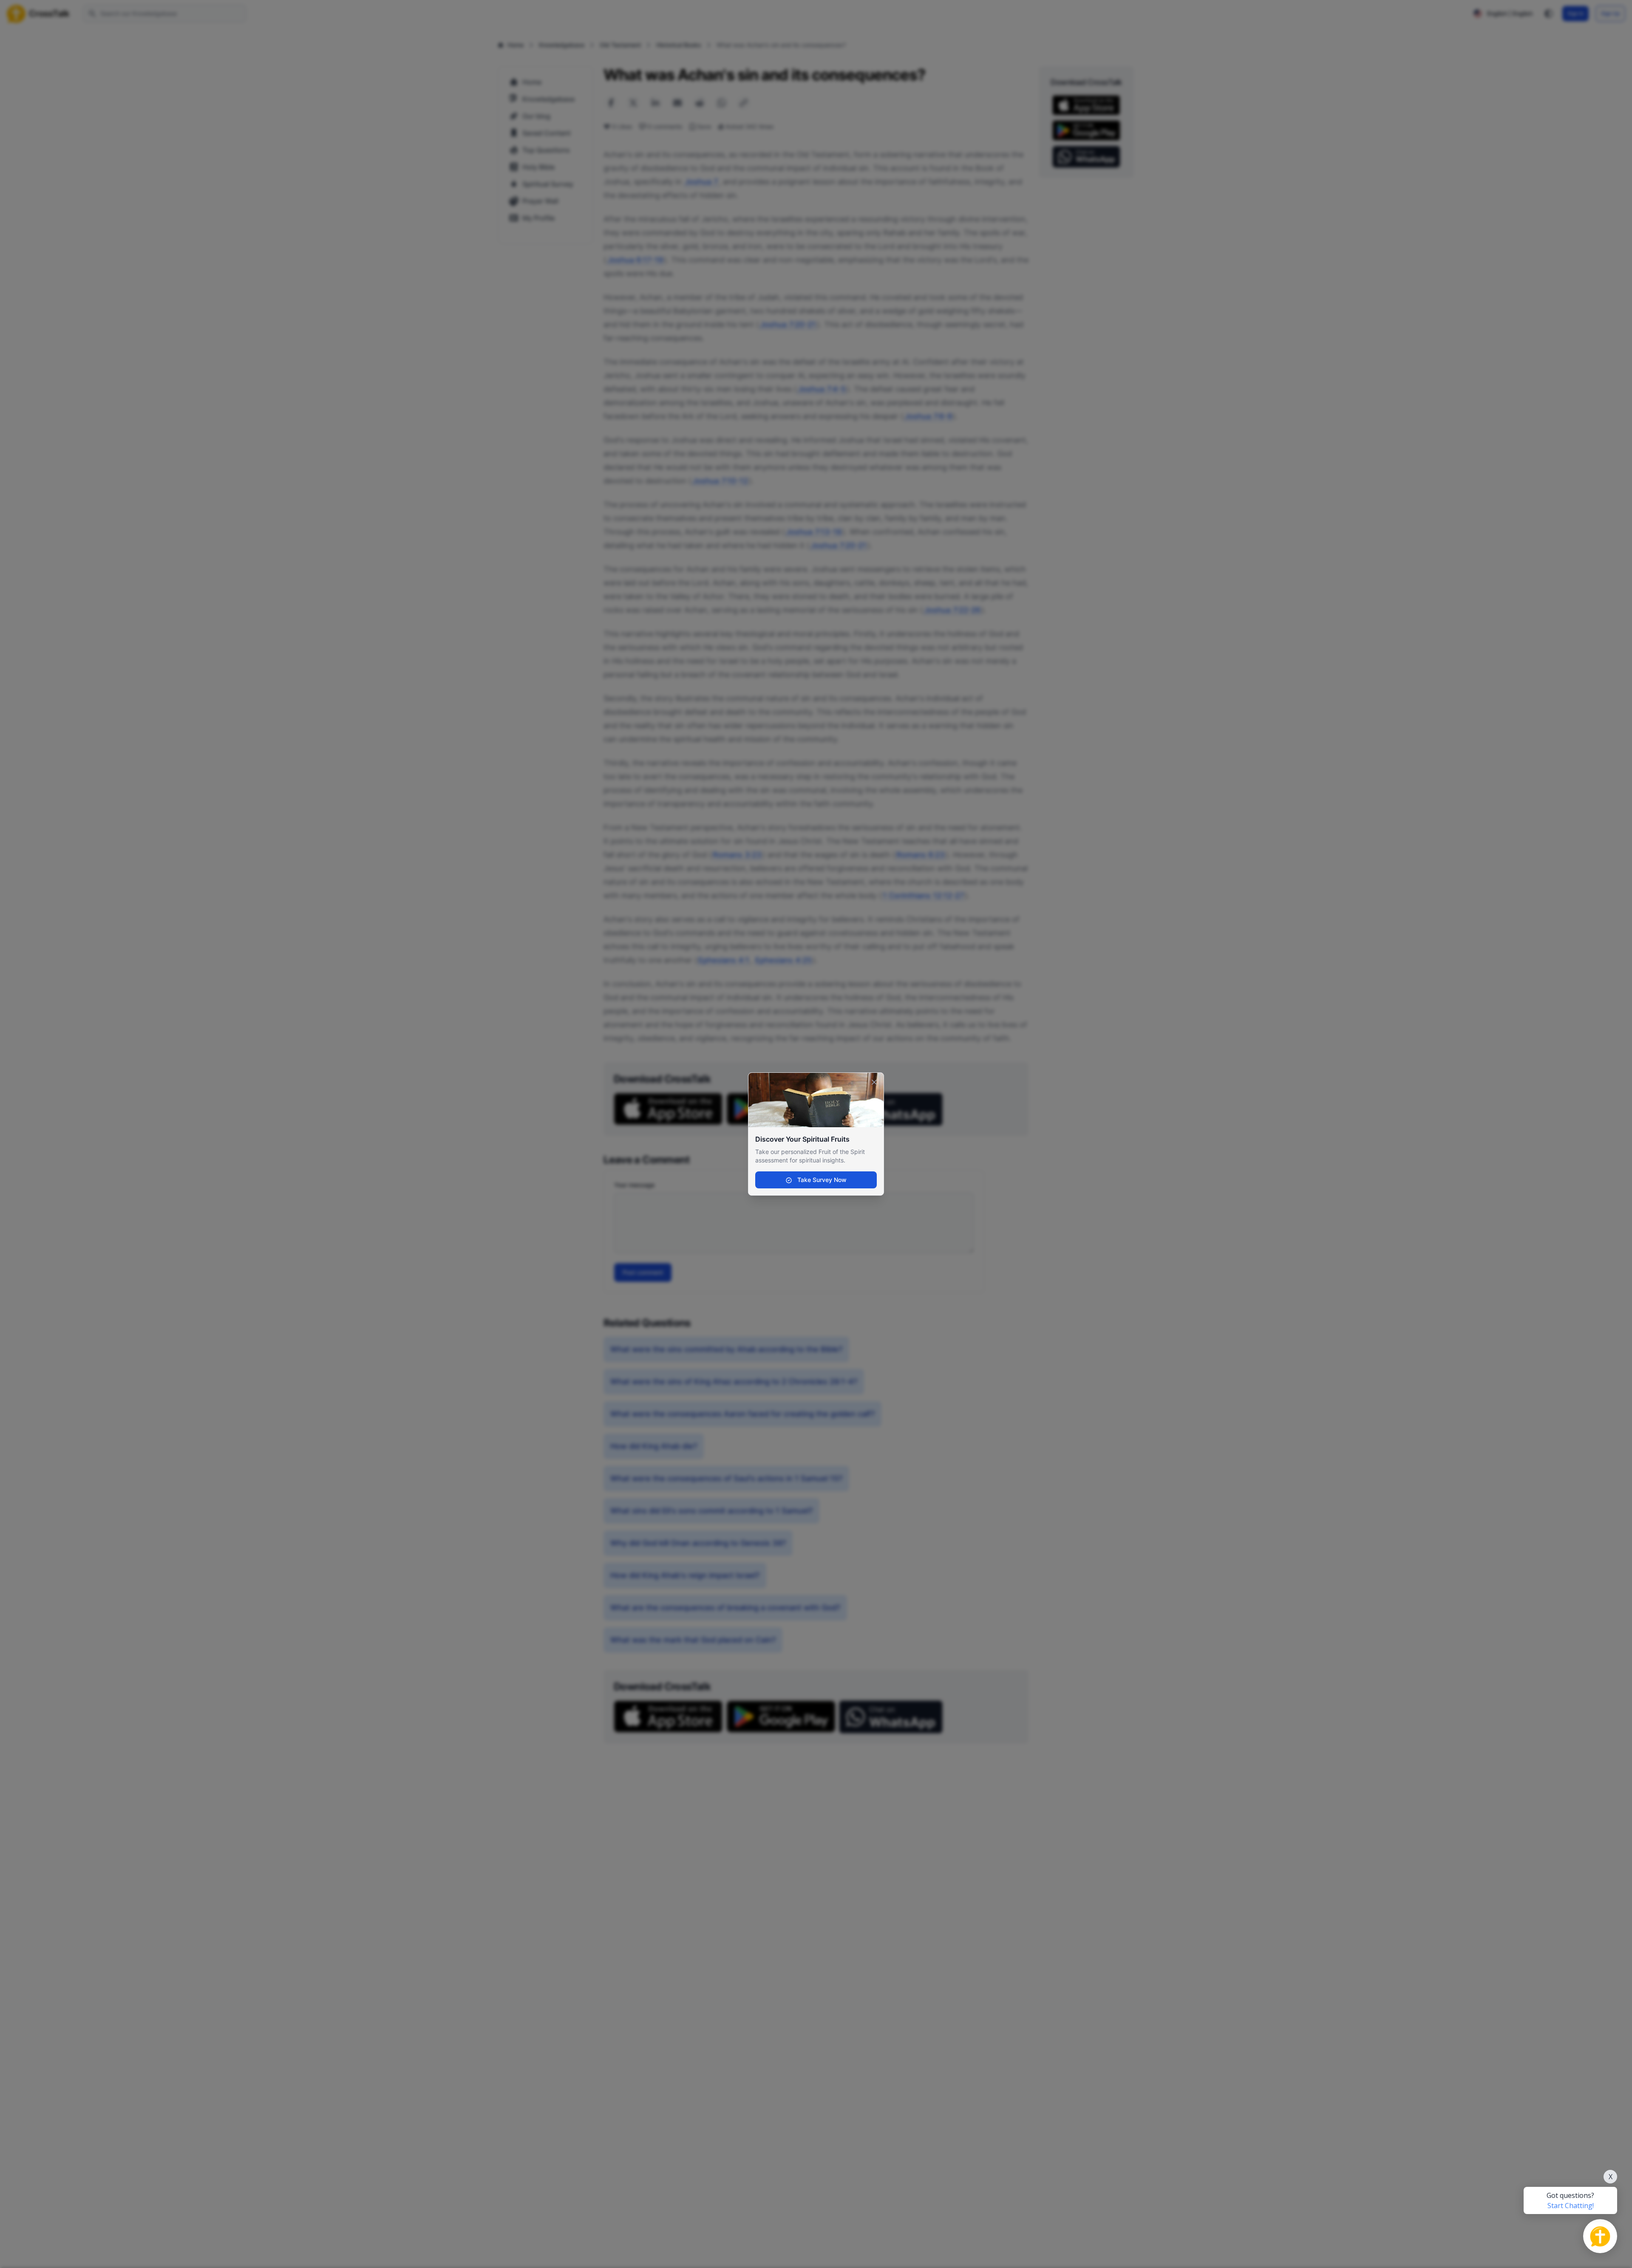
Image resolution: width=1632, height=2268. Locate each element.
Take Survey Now (821, 1180)
